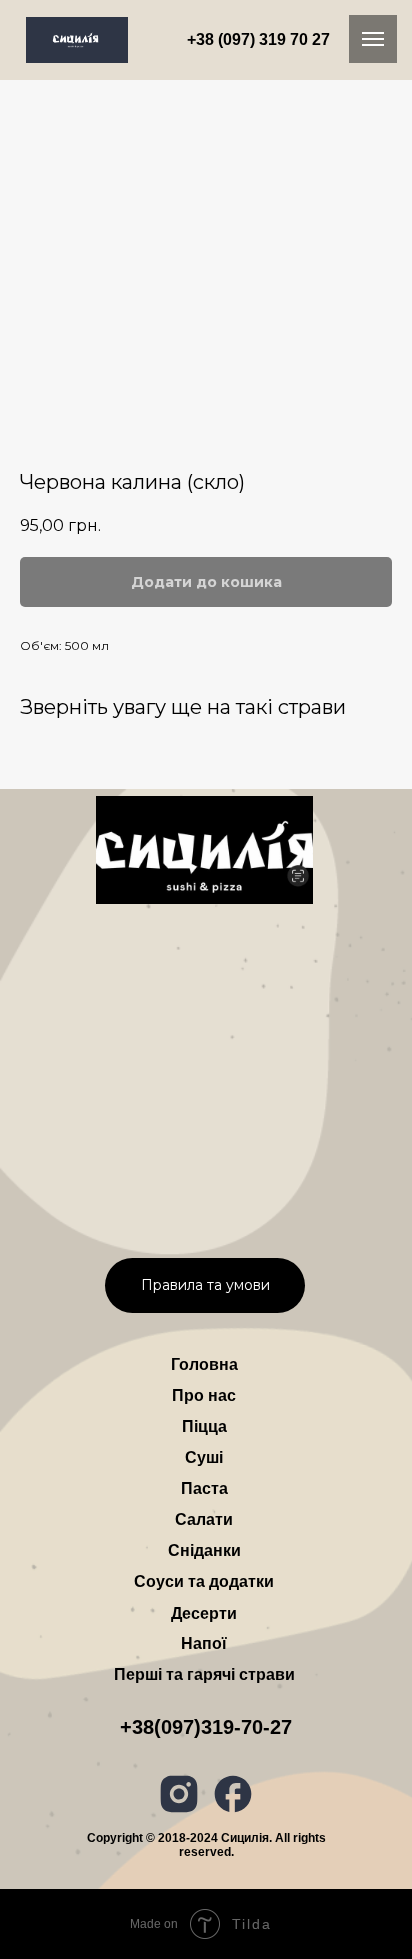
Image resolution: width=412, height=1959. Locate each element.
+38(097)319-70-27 (206, 1727)
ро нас (204, 1395)
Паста (204, 1488)
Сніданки (204, 1550)
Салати (204, 1519)
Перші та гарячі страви (204, 1674)
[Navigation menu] (373, 39)
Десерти (204, 1613)
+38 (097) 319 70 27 (258, 39)
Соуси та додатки (204, 1581)
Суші (204, 1457)
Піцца (204, 1426)
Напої (204, 1643)
